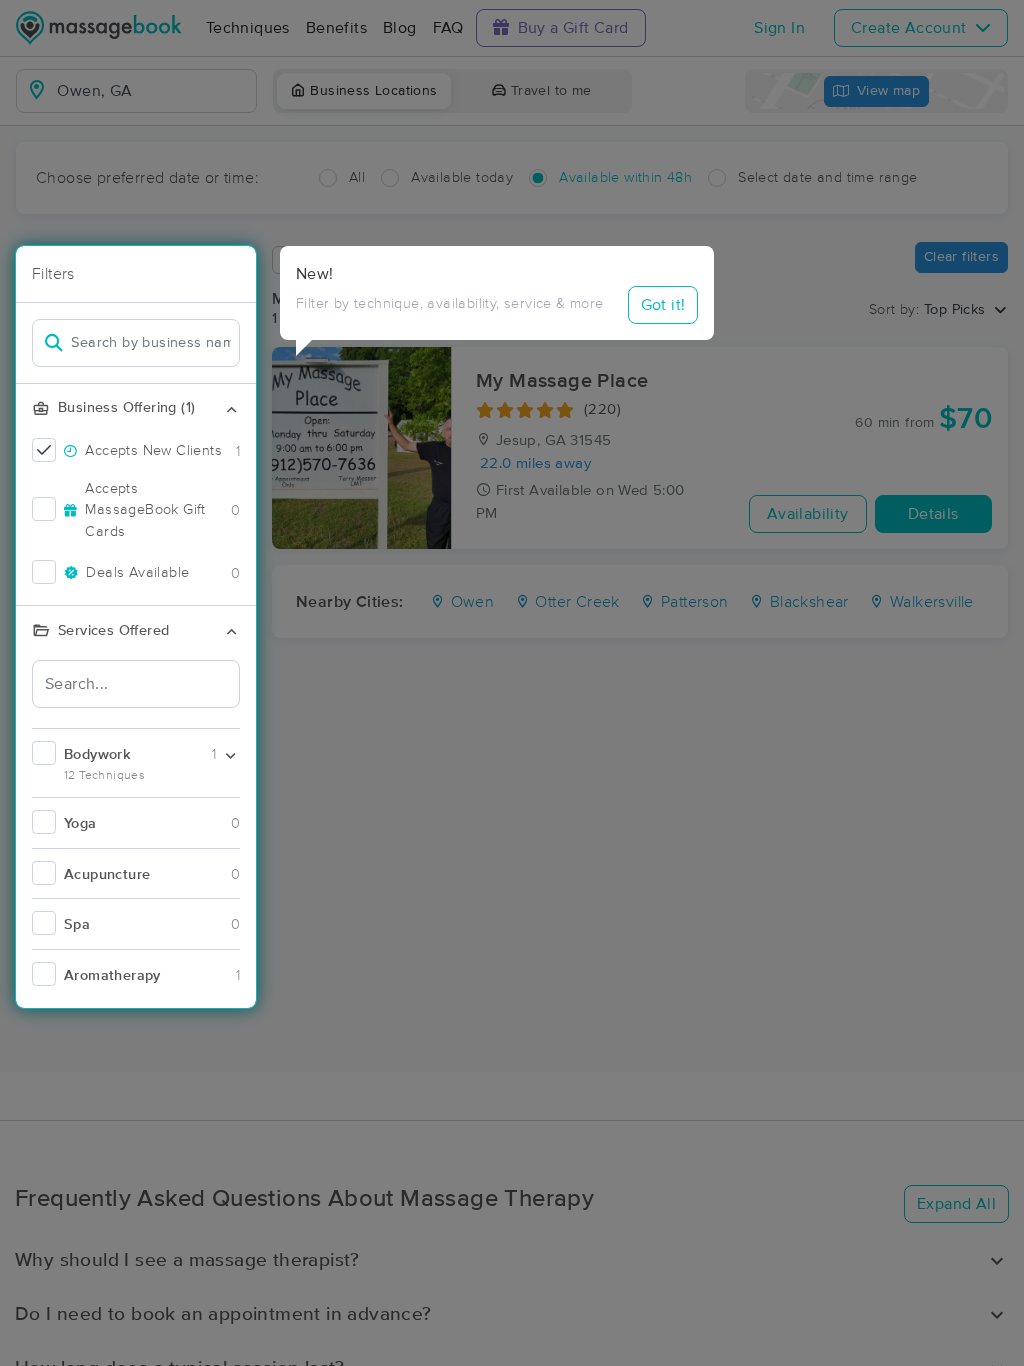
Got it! (663, 305)
